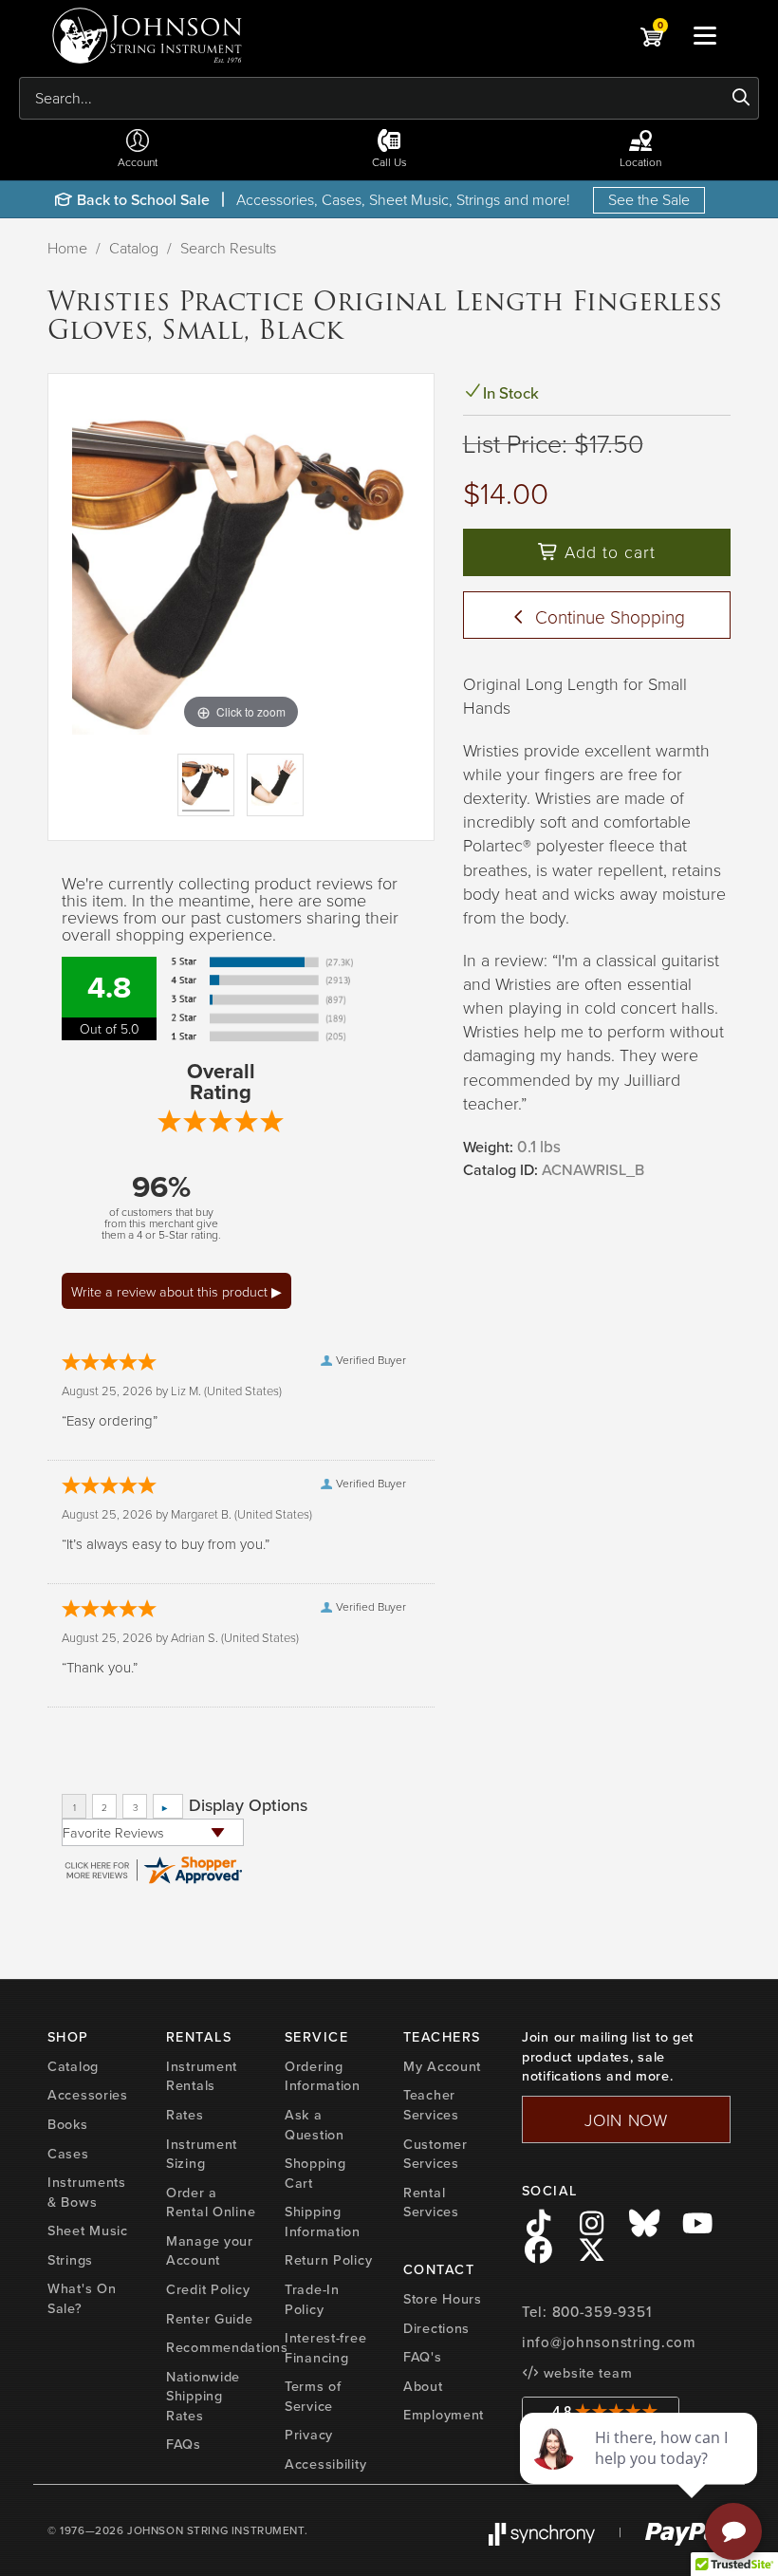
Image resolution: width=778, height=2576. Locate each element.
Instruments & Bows (87, 2192)
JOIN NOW (626, 2119)
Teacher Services (431, 2105)
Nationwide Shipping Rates (203, 2396)
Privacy (309, 2435)
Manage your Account (210, 2251)
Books (68, 2124)
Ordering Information (323, 2076)
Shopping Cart (315, 2173)
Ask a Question (315, 2125)
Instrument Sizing (202, 2154)
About (423, 2386)
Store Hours (443, 2299)
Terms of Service (313, 2396)
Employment (444, 2415)
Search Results (228, 248)
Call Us (389, 162)
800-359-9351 (602, 2312)
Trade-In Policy (312, 2299)
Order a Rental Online (211, 2203)
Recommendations (227, 2347)
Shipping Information (323, 2221)
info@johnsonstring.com (609, 2343)
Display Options (248, 1805)
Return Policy (328, 2260)
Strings (70, 2260)
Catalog (134, 248)
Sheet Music (88, 2231)
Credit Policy (208, 2289)
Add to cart (607, 551)
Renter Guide (210, 2319)
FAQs (184, 2444)
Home (67, 248)
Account (138, 162)
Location (640, 162)
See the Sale (649, 199)
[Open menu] (705, 35)
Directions (436, 2328)
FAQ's (423, 2357)
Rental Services (431, 2203)
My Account (442, 2066)
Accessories (88, 2095)
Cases (68, 2154)
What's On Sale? (82, 2298)
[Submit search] (741, 98)
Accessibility (325, 2464)
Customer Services (435, 2154)
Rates (185, 2115)
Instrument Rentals (202, 2076)
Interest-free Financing (325, 2348)
